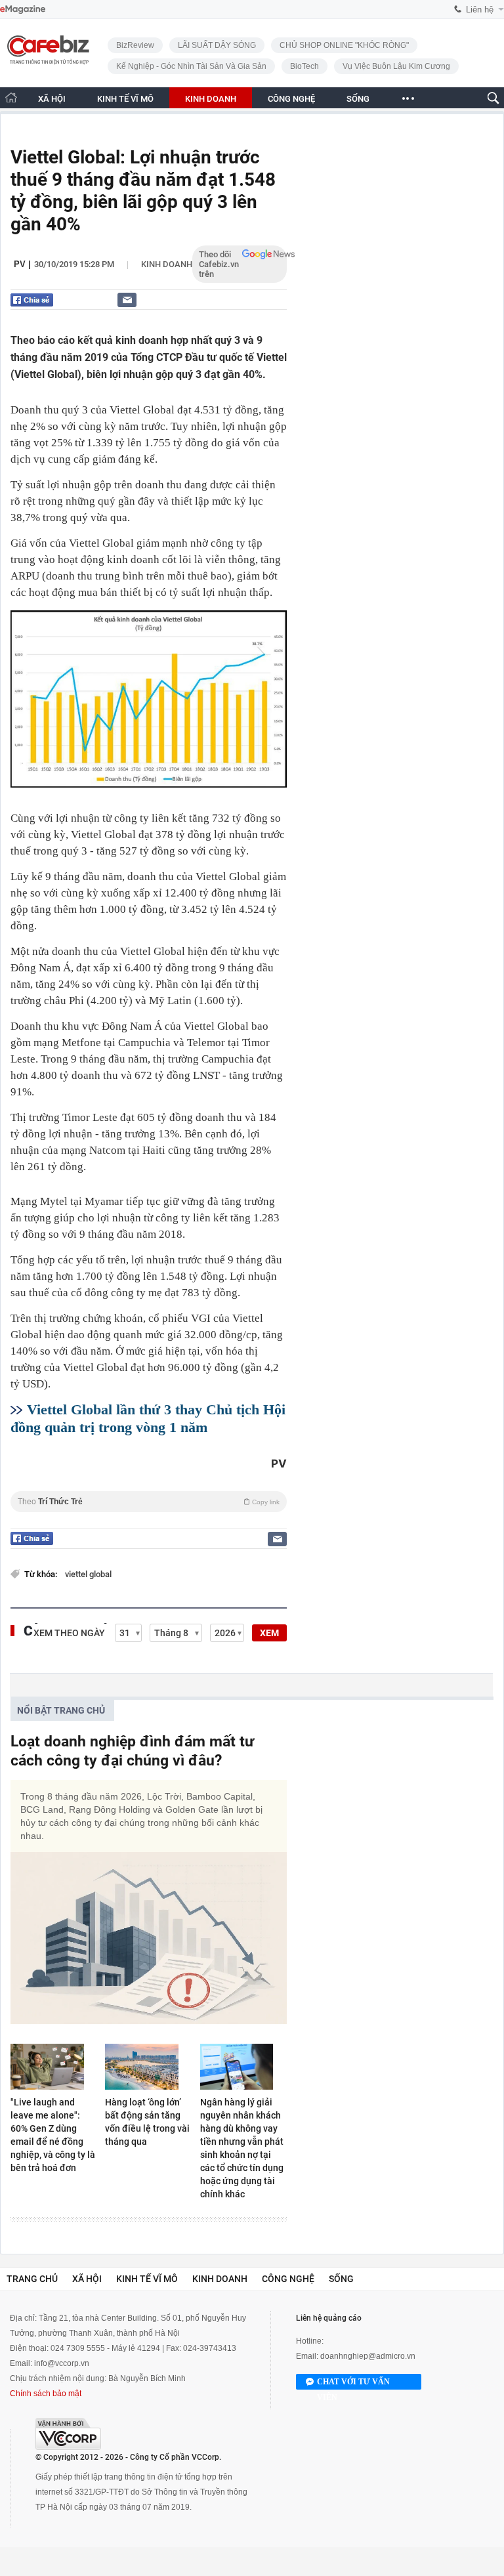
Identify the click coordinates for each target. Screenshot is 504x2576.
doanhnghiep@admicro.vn (368, 2356)
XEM (269, 1633)
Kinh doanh (167, 264)
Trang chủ (32, 2279)
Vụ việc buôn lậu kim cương (396, 66)
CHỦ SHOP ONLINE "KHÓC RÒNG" (344, 45)
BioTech (304, 66)
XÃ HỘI (52, 99)
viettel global (88, 1574)
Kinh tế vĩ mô (147, 2279)
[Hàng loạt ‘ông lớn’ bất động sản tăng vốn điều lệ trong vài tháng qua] (148, 2067)
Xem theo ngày (69, 1633)
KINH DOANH (211, 99)
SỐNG (358, 99)
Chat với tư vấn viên (353, 2383)
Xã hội (87, 2279)
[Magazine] (23, 10)
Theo (149, 1502)
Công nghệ (288, 2279)
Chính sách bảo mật (46, 2394)
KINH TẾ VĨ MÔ (125, 99)
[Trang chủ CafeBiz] (11, 97)
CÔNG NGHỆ (291, 99)
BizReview (135, 45)
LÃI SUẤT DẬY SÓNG (217, 45)
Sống (341, 2279)
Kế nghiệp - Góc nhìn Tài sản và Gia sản (191, 66)
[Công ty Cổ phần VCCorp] (68, 2434)
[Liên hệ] (127, 300)
